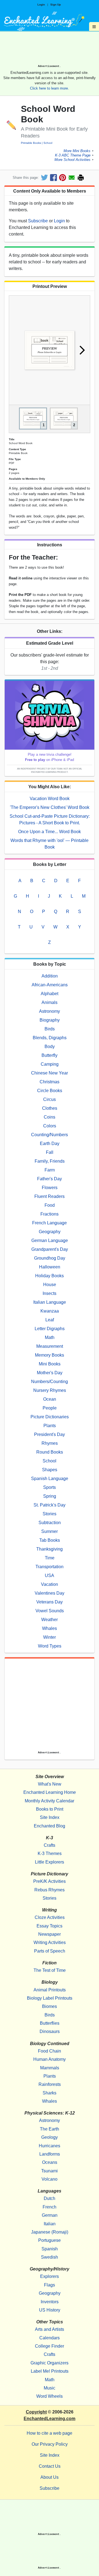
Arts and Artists (50, 2329)
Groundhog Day (50, 1258)
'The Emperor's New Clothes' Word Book (50, 807)
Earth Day (50, 1143)
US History (50, 2310)
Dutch (50, 2198)
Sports (50, 1487)
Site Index (50, 1817)
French (50, 2207)
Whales (50, 1628)
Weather (50, 1620)
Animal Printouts (50, 1990)
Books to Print (50, 1809)
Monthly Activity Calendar (50, 1801)
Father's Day (50, 1179)
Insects (50, 1293)
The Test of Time (50, 1970)
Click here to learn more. (50, 88)
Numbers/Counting (50, 1382)
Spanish (50, 2249)
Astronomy (50, 1011)
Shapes (50, 1470)
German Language (50, 1240)
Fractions (50, 1214)
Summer (50, 1531)
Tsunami (50, 2171)
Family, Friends (50, 1161)
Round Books (50, 1452)
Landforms (50, 2154)
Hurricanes (50, 2146)
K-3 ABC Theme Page (73, 155)
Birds (50, 1029)
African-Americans (50, 985)
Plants (50, 1426)
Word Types (50, 1646)
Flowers (50, 1188)
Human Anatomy (50, 2059)
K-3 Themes (50, 1853)
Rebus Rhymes (50, 1890)
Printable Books (31, 143)
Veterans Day (50, 1602)
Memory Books (50, 1355)
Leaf (50, 1320)
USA (50, 1575)
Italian (50, 2224)
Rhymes (50, 1443)
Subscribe (38, 221)
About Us (50, 2477)
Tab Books (50, 1540)
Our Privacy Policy (50, 2444)
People (50, 1408)
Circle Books (50, 1091)
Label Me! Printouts (50, 2371)
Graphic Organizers (50, 2363)
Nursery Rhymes (50, 1390)
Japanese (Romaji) (50, 2232)
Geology (50, 2137)
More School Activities (72, 160)
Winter (50, 1637)
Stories (50, 1514)
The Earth (50, 2129)
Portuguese (50, 2240)
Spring (50, 1496)
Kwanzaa (50, 1311)
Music (50, 2388)
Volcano (50, 2179)
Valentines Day (50, 1593)
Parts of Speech (50, 1951)
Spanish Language (50, 1479)
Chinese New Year (50, 1073)
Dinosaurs (50, 2031)
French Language (50, 1223)
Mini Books (50, 1364)
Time (50, 1558)
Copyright (36, 2412)
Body (50, 1047)
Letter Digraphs (50, 1329)
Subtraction (50, 1523)
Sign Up (56, 5)
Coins (50, 1117)
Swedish (50, 2257)
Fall (50, 1152)
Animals (50, 1002)
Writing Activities (50, 1942)
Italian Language (50, 1302)
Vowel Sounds (50, 1611)
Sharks (50, 2093)
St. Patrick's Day (50, 1505)
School (48, 143)
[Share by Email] (72, 178)
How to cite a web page (50, 2433)
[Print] (81, 178)
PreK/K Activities (50, 1881)
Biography (50, 1020)
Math (50, 1337)
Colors (50, 1126)
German (50, 2215)
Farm (50, 1170)
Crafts (50, 1845)
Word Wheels (50, 2396)
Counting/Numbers (50, 1135)
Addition (50, 976)
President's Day (50, 1434)
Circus (50, 1099)
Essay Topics (50, 1926)
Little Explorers (50, 1862)
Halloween (50, 1267)
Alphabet (50, 994)
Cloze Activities (50, 1917)
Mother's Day (50, 1373)
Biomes (50, 2006)
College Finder (50, 2346)
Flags (50, 2285)
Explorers (50, 2276)
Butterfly (50, 1055)
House (50, 1285)
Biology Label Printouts (50, 1998)
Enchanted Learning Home (50, 1792)
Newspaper (50, 1934)
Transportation (50, 1567)
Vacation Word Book (50, 799)
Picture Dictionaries (50, 1417)
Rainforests (50, 2084)
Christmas (50, 1082)
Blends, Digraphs (50, 1038)
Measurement (50, 1346)
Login (41, 5)
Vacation (50, 1584)
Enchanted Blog (50, 1826)
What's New (50, 1784)
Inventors (50, 2302)
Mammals (50, 2068)
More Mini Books (77, 151)
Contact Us (50, 2466)
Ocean (50, 1399)
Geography (50, 1232)
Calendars (50, 2338)
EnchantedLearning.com (50, 2419)
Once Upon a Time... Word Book (50, 832)
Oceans (50, 2162)
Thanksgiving (50, 1549)
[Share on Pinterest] (63, 178)
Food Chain (50, 2051)
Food (50, 1205)
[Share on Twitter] (44, 178)
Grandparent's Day (50, 1249)
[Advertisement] (50, 50)
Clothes (50, 1108)
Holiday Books (50, 1276)
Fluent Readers (50, 1196)
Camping (50, 1064)
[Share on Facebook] (53, 178)
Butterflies (50, 2023)
